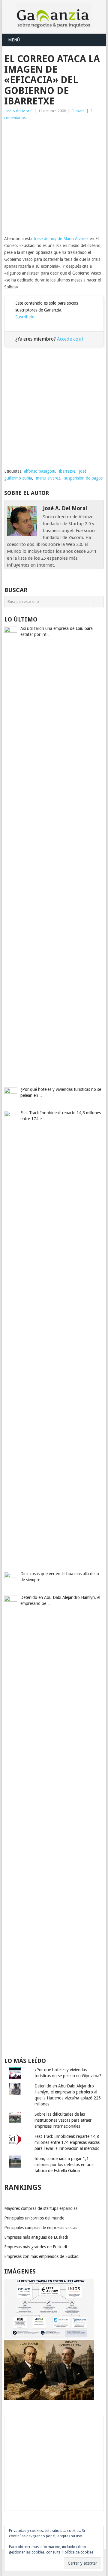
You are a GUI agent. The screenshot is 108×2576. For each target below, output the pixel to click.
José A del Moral (18, 111)
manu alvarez (48, 478)
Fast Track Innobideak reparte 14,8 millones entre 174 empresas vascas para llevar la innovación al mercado (67, 2142)
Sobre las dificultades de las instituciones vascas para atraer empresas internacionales (63, 2120)
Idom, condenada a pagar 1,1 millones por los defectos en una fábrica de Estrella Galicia (64, 2165)
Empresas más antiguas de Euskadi (36, 2237)
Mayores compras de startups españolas (41, 2208)
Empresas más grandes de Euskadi (36, 2247)
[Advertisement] (54, 178)
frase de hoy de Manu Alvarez (61, 239)
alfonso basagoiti (40, 471)
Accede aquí (70, 339)
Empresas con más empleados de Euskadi (42, 2256)
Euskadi (78, 111)
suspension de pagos (83, 478)
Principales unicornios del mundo (34, 2218)
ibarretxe (67, 471)
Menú (14, 40)
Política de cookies (78, 2552)
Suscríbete (25, 317)
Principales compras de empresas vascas (41, 2228)
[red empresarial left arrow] (49, 2337)
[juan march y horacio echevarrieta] (49, 2399)
